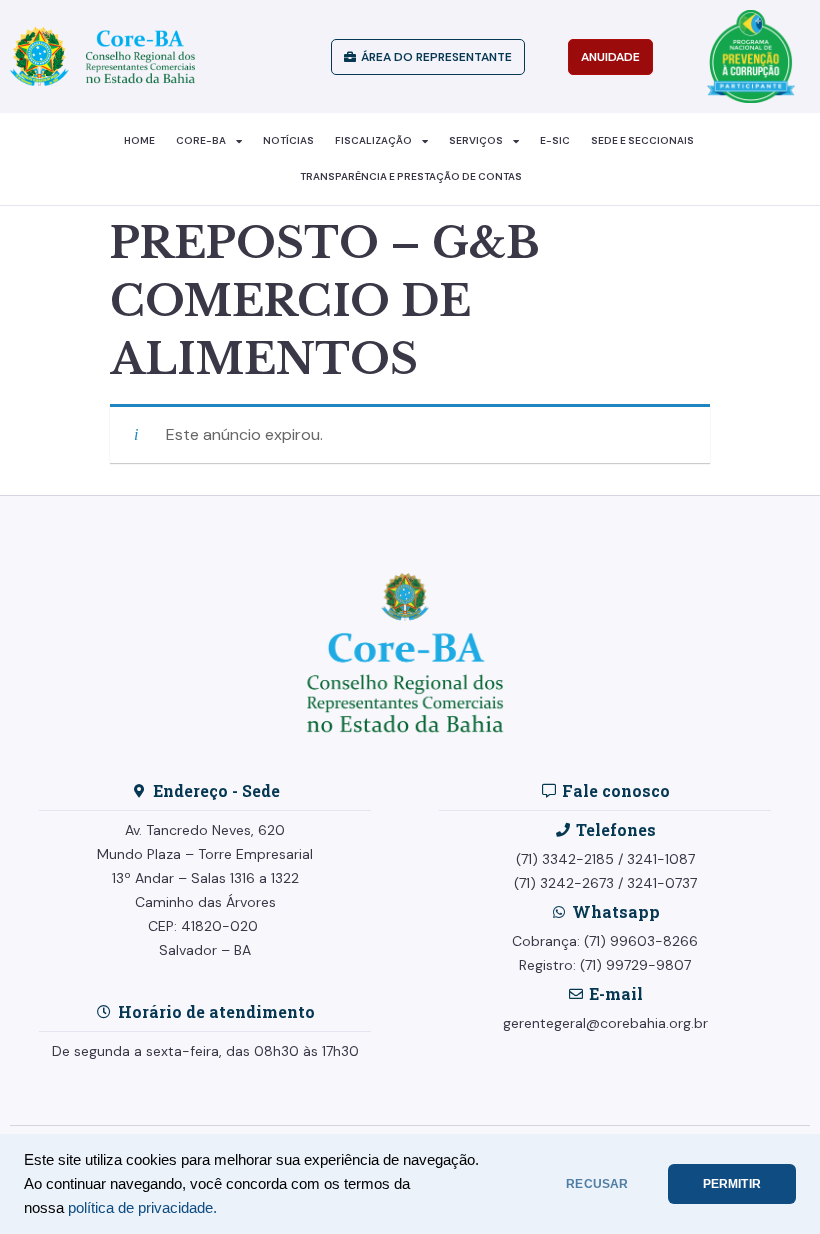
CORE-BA (201, 140)
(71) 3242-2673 (564, 883)
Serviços (476, 140)
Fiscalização (373, 140)
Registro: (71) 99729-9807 (605, 965)
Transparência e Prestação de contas (411, 176)
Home (139, 140)
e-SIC (555, 140)
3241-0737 (662, 883)
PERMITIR (732, 1184)
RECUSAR (597, 1184)
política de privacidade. (142, 1208)
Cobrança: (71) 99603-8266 (605, 941)
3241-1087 (661, 859)
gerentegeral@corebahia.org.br (605, 1023)
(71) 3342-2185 (565, 859)
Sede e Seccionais (642, 140)
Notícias (288, 140)
